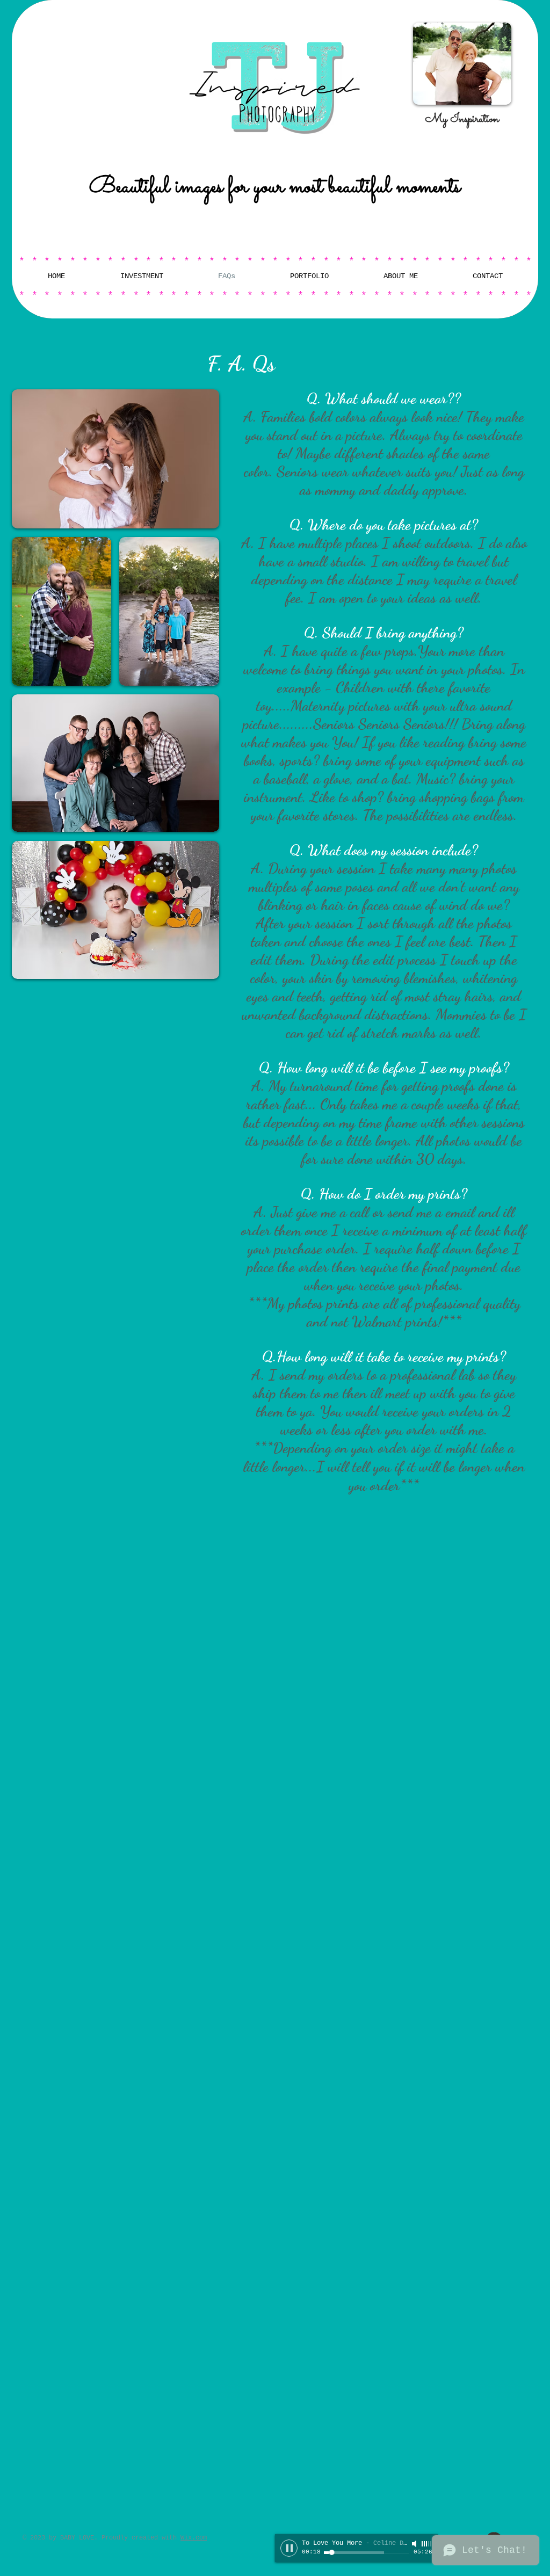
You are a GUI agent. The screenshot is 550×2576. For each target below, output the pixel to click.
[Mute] (415, 2544)
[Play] (289, 2548)
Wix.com (194, 2538)
